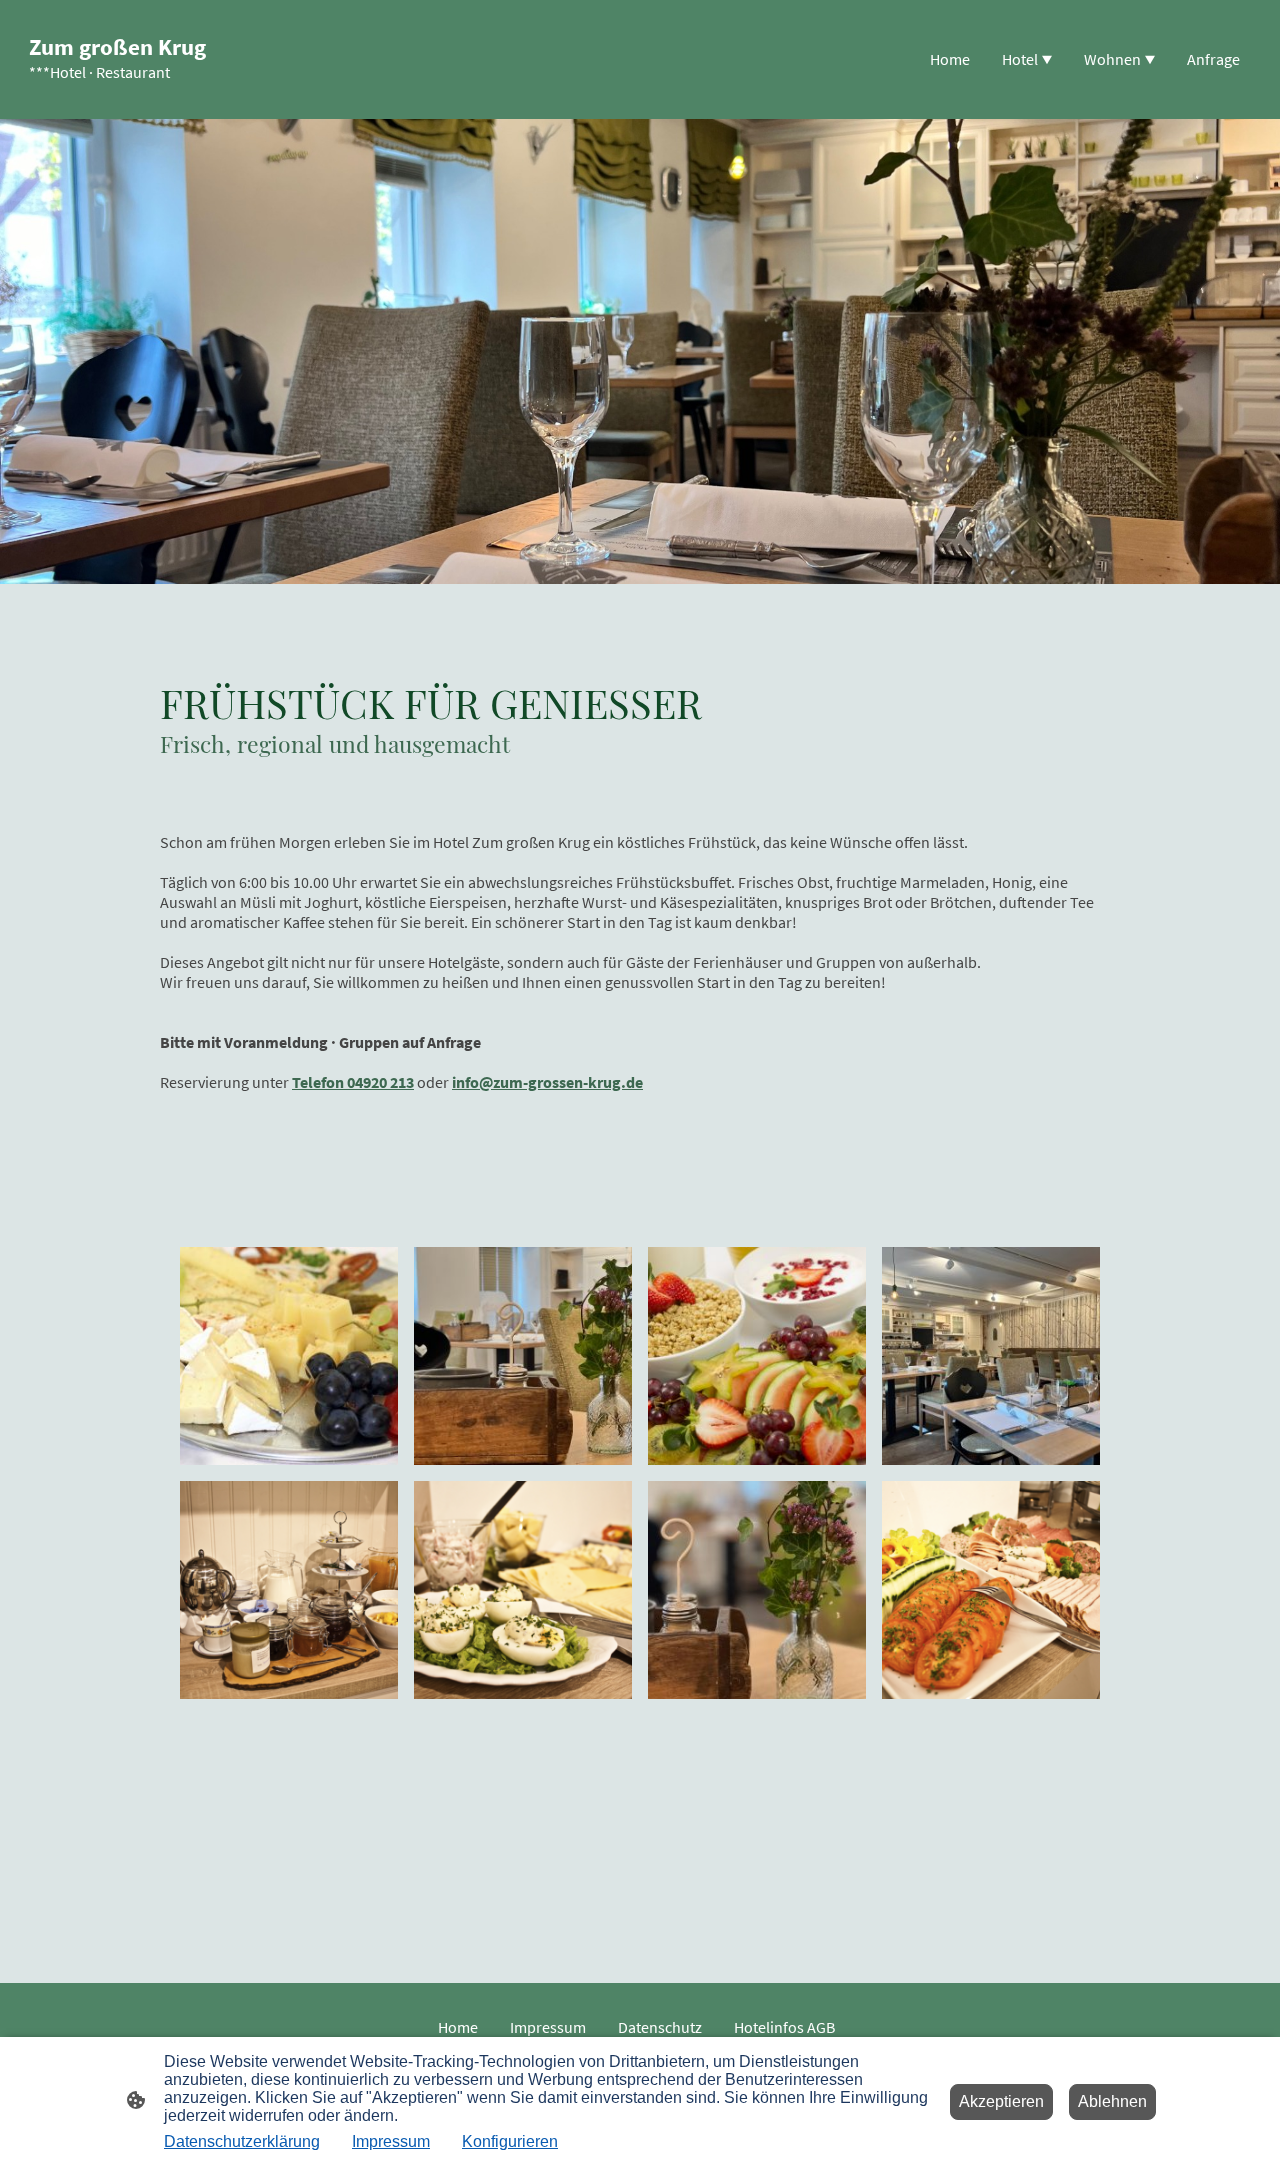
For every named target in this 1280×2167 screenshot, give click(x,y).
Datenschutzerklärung (242, 2141)
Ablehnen (1112, 2101)
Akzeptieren (1001, 2101)
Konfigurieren (510, 2141)
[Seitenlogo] (120, 101)
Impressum (391, 2141)
